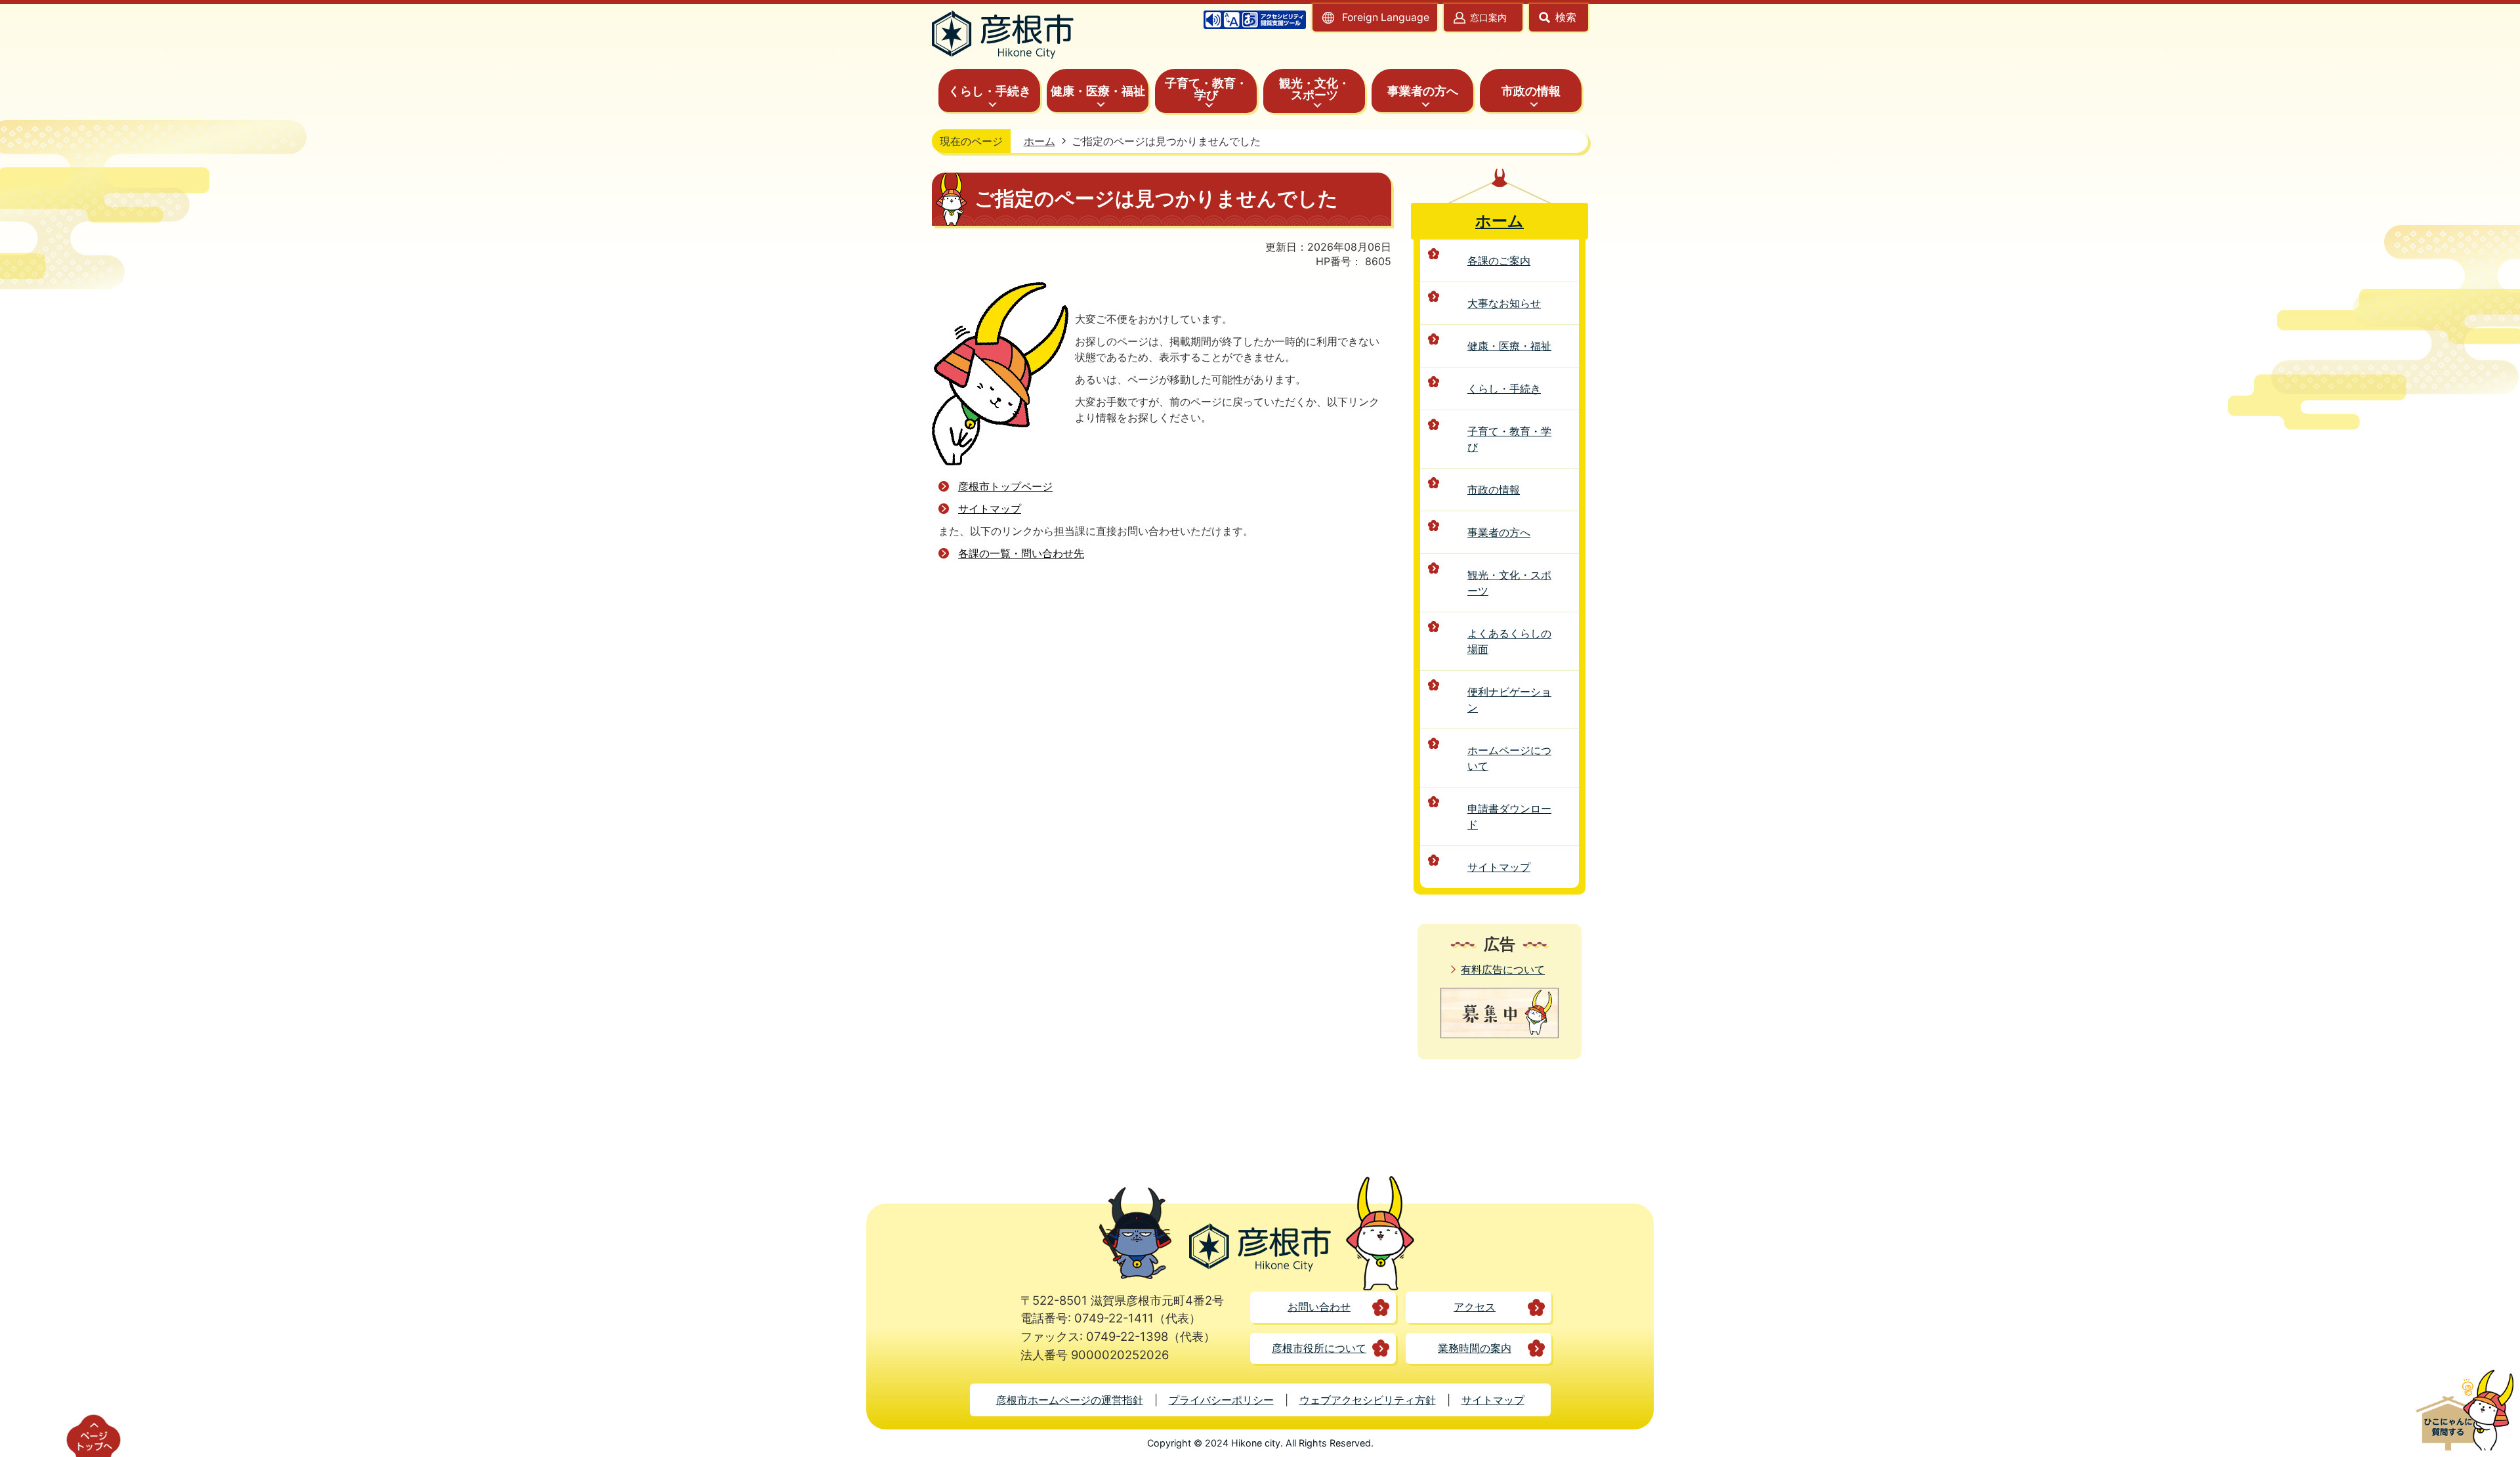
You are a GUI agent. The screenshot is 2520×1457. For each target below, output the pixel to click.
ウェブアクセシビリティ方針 (1368, 1400)
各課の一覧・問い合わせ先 (1021, 553)
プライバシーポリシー (1221, 1400)
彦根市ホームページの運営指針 (1070, 1400)
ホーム (1039, 141)
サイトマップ (990, 509)
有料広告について (1503, 969)
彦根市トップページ (1005, 486)
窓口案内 (1488, 17)
